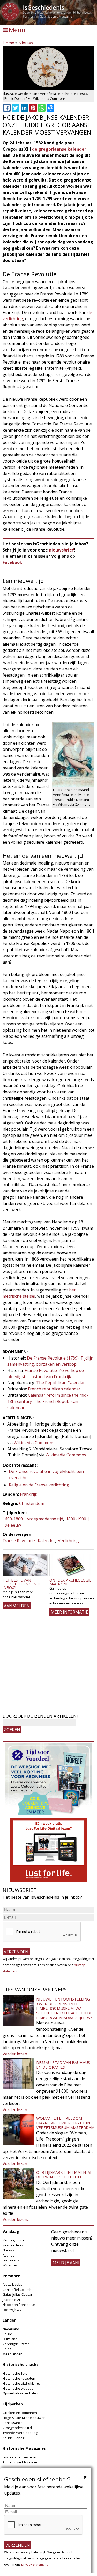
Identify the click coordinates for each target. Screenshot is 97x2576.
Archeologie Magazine (20, 2462)
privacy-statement (34, 2565)
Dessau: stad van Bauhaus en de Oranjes (63, 2065)
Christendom (32, 1503)
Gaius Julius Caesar (17, 2294)
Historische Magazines (24, 2448)
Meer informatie (69, 1612)
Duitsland (10, 2339)
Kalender (46, 1541)
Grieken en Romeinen (20, 2413)
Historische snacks (21, 2364)
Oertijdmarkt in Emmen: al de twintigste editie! (64, 2175)
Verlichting (68, 1541)
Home (8, 43)
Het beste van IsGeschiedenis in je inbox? (22, 1584)
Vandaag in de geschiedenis (14, 2242)
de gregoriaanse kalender (59, 149)
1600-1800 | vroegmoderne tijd (33, 1519)
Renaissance (13, 2423)
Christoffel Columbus (19, 2290)
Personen (12, 2276)
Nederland (11, 2329)
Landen (9, 2320)
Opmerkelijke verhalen (20, 2393)
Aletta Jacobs (12, 2284)
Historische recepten (19, 2378)
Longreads (11, 2260)
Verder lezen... (16, 2054)
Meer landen (13, 2354)
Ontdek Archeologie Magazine (70, 1582)
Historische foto (15, 2373)
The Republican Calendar (61, 1383)
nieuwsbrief (61, 550)
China (7, 2349)
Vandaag (11, 2231)
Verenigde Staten (16, 2344)
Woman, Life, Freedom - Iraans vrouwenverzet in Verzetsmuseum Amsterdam (65, 2123)
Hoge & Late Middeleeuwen (24, 2418)
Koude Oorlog (13, 2438)
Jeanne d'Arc (12, 2300)
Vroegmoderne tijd (17, 2428)
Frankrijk (29, 1494)
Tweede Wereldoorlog (20, 2433)
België (7, 2334)
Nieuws (26, 43)
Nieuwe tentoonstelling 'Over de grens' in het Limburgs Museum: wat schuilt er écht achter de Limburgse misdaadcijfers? (64, 2008)
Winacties (10, 2265)
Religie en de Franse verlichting (39, 1485)
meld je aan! (66, 2263)
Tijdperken (13, 2404)
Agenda (9, 2255)
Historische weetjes (18, 2388)
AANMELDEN (17, 1606)
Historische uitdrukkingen (23, 2383)
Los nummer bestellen (20, 2457)
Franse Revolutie (19, 1541)
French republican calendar (54, 1389)
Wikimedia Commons (34, 1443)
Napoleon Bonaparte (19, 2305)
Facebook (12, 562)
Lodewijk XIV (12, 2310)
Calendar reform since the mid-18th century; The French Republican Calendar (48, 1401)
